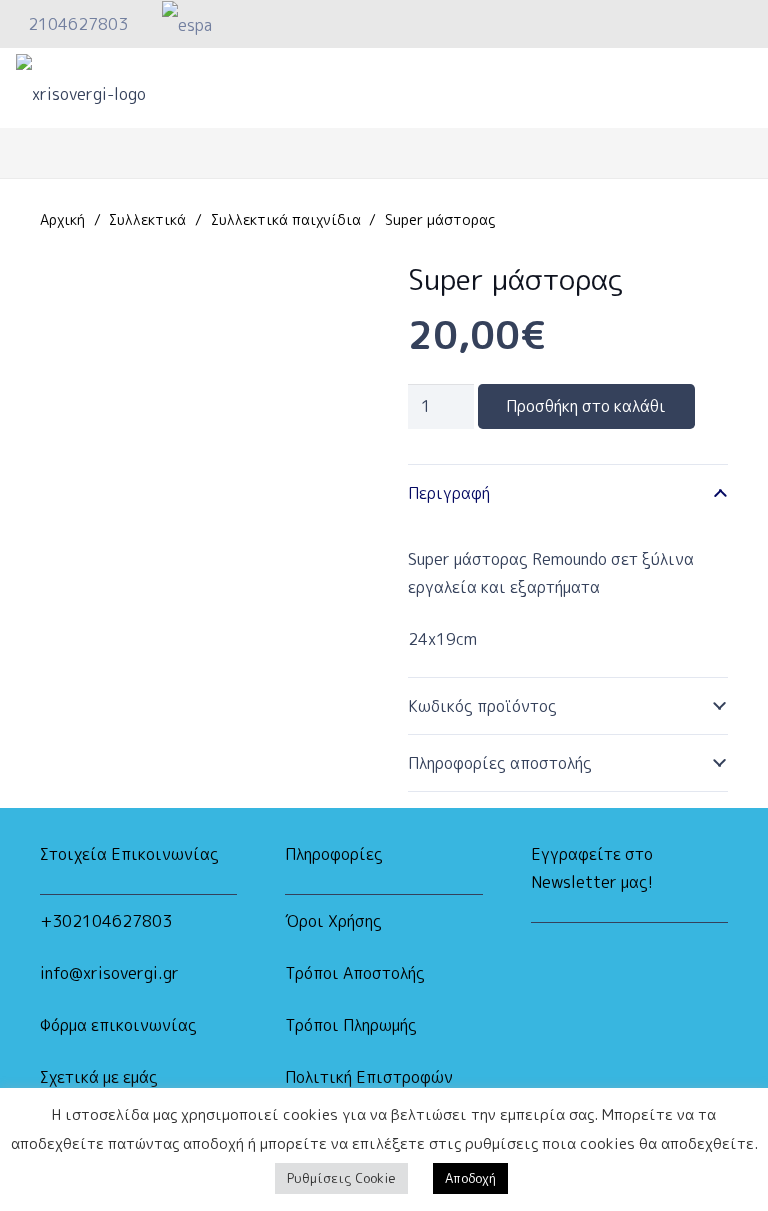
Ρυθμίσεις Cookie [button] (341, 1178)
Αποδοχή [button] (470, 1178)
